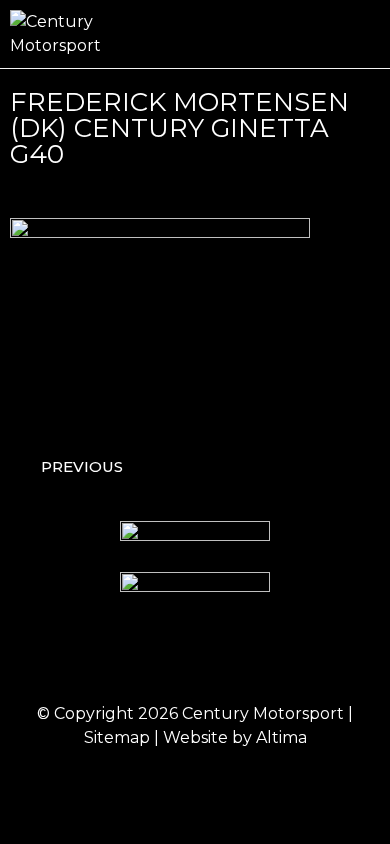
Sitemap (117, 737)
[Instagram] (168, 657)
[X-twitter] (223, 657)
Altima (281, 737)
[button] (366, 34)
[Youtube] (278, 657)
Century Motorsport (263, 713)
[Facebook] (113, 657)
